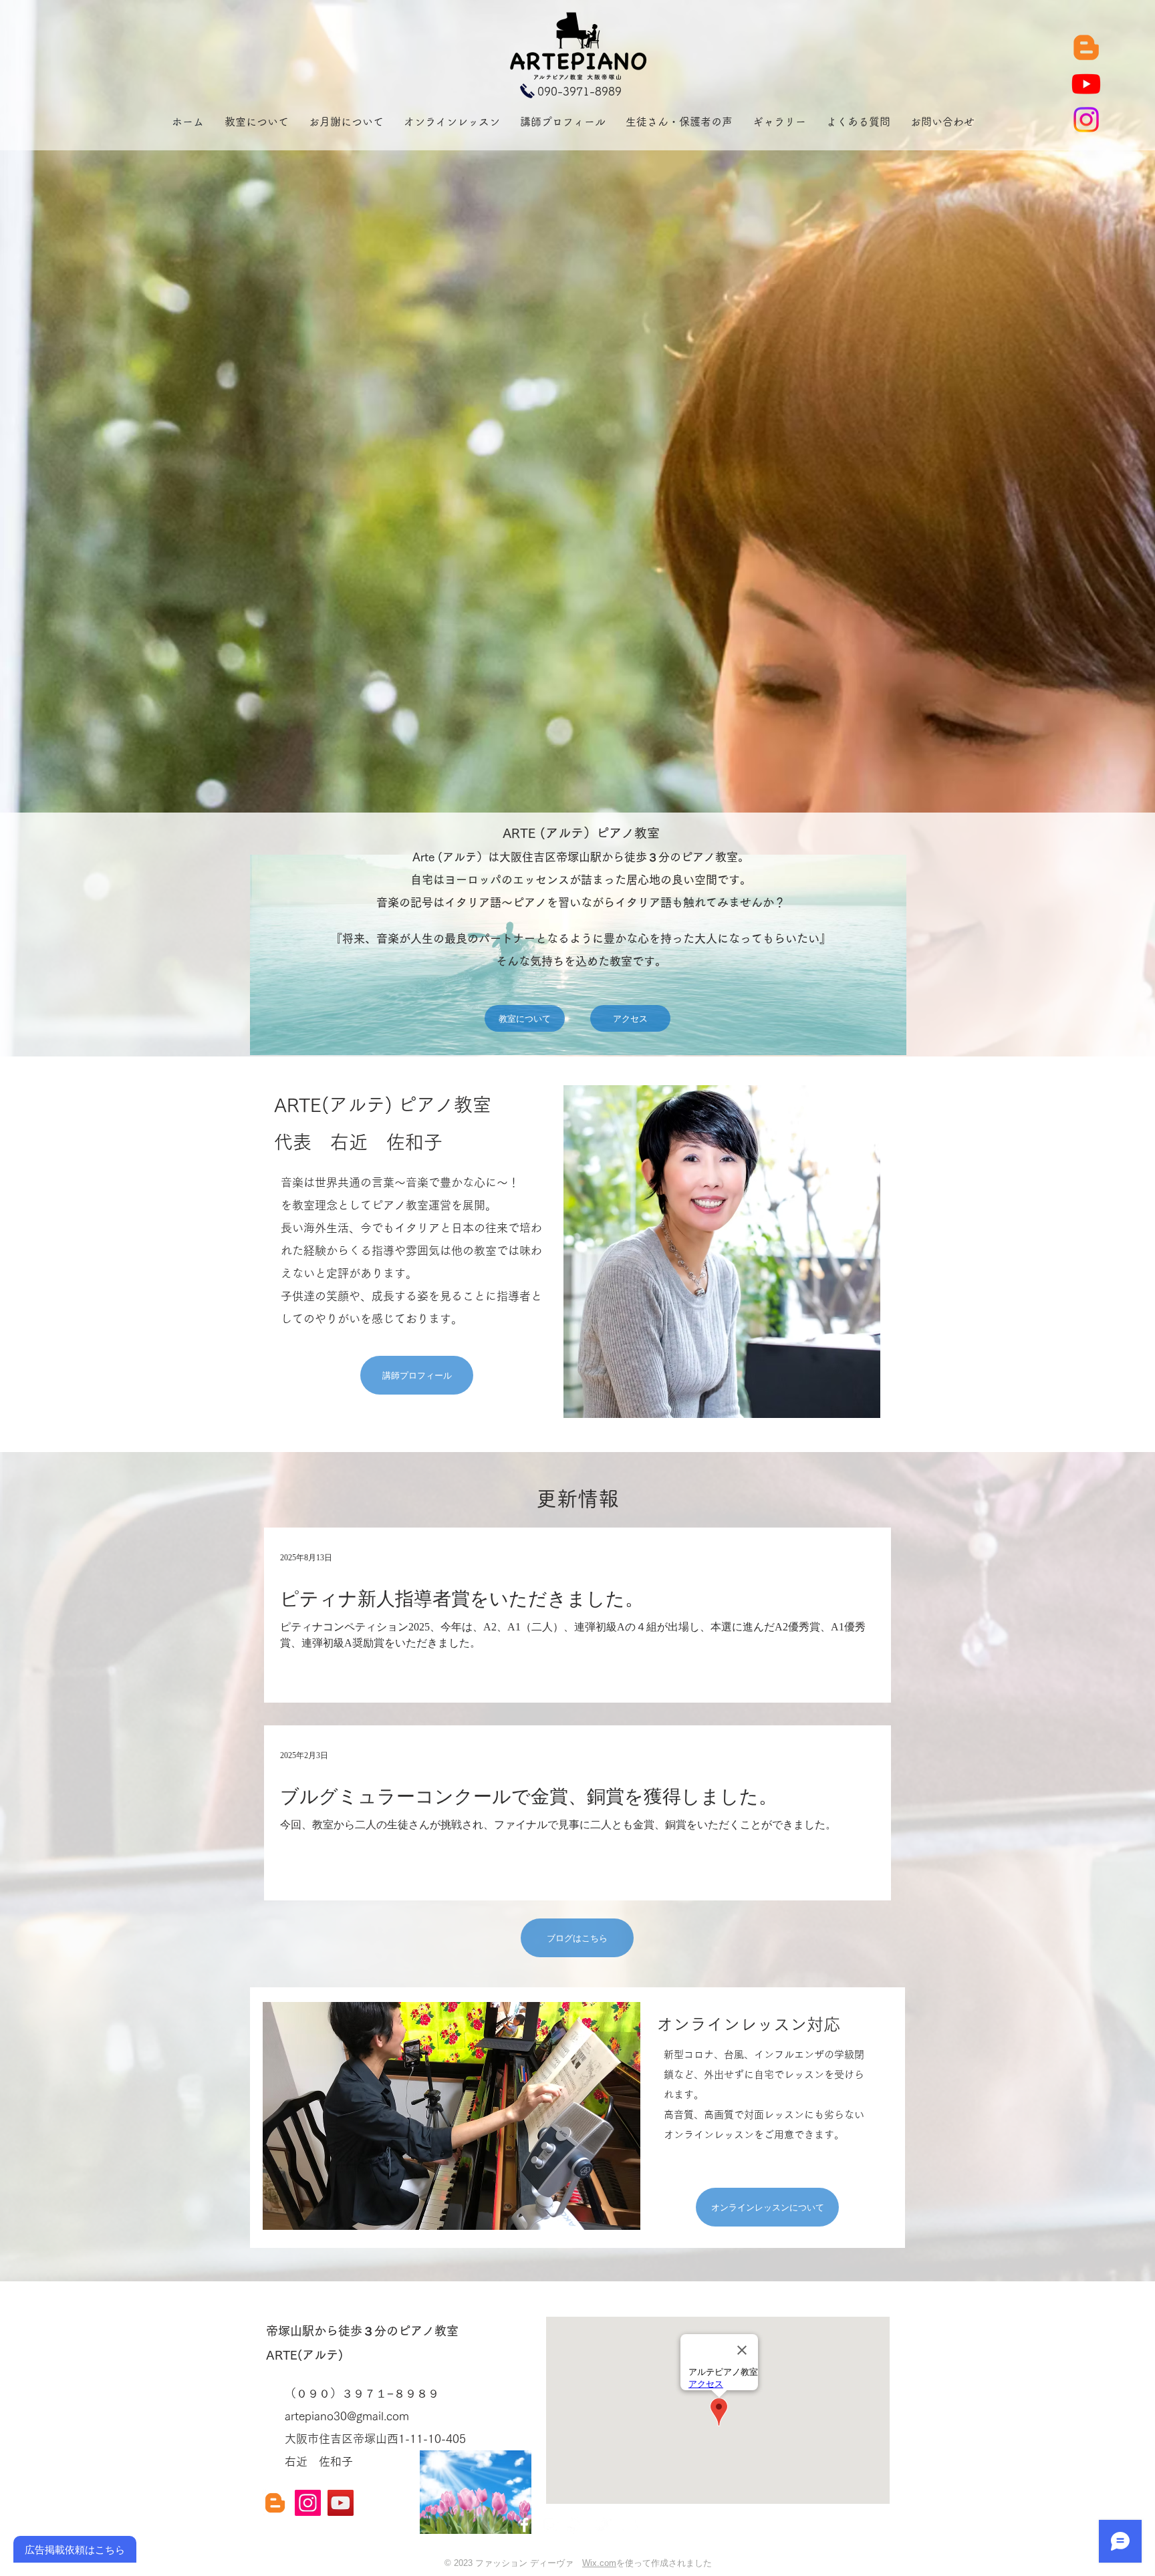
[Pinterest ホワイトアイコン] (576, 2525)
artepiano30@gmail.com (347, 2416)
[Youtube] (1086, 84)
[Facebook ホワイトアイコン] (524, 2525)
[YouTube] (341, 2503)
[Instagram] (1086, 120)
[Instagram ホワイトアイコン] (550, 2525)
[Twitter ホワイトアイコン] (603, 2525)
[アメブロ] (1086, 47)
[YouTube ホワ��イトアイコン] (629, 2525)
